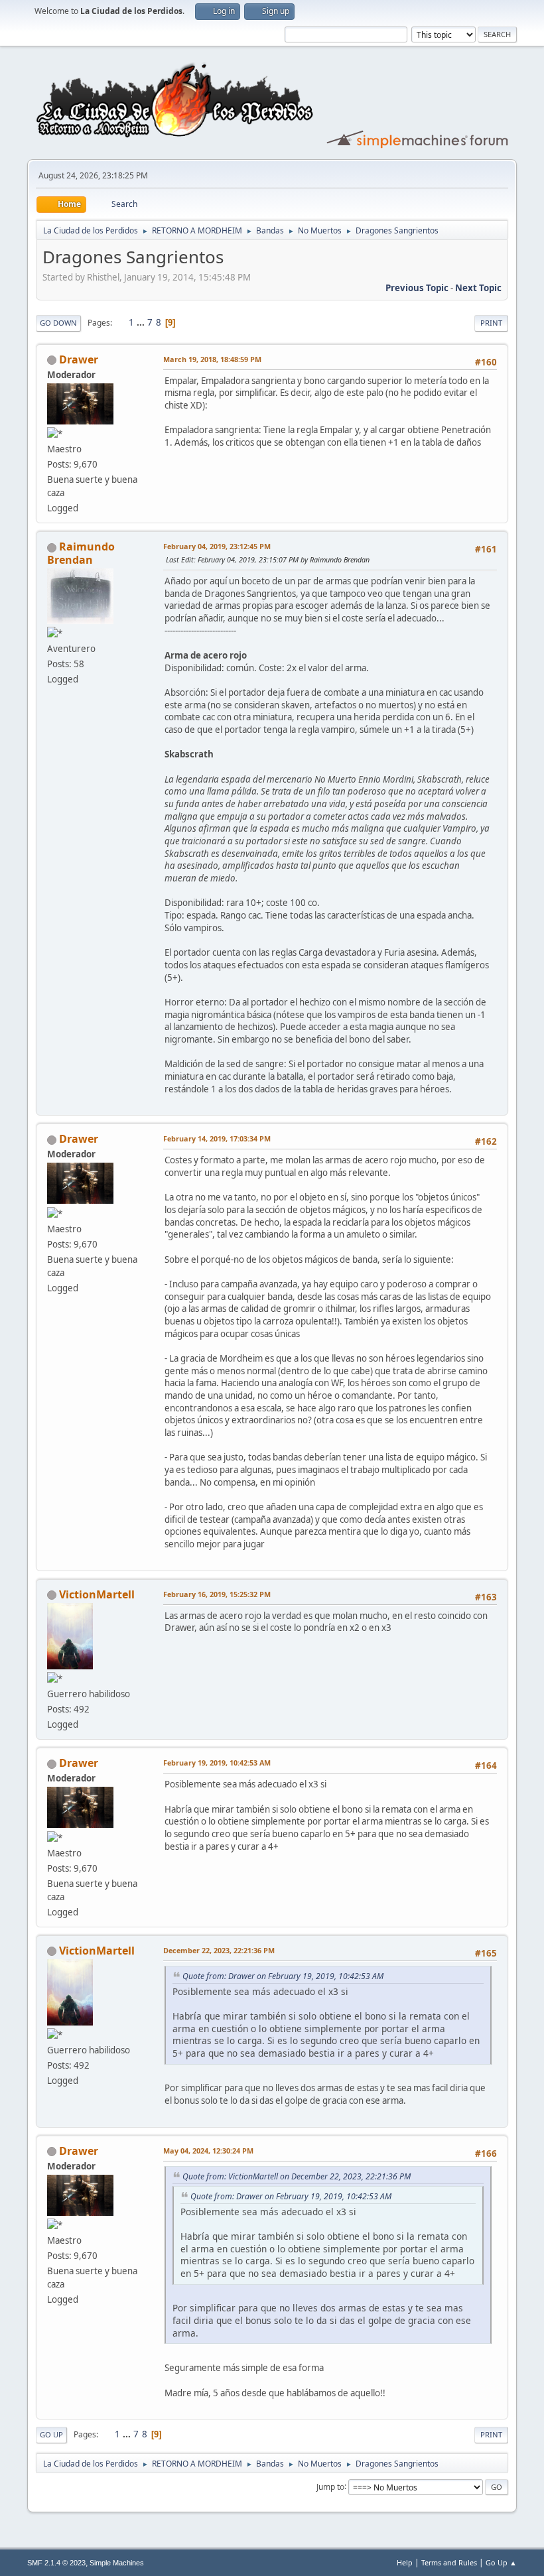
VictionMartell (97, 1594)
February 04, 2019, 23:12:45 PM (217, 546)
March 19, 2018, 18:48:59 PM (212, 359)
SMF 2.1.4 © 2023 (56, 2563)
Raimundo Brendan (81, 553)
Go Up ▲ (501, 2562)
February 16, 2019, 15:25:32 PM (217, 1594)
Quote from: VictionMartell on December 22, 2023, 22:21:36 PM (297, 2176)
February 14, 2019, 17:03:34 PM (217, 1138)
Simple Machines (117, 2563)
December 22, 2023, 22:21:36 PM (219, 1950)
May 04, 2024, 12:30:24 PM (208, 2151)
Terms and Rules (449, 2562)
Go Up (51, 2434)
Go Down (58, 323)
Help (405, 2562)
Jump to (330, 2486)
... (142, 322)
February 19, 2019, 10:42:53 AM (217, 1763)
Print (491, 323)
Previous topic (417, 288)
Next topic (478, 288)
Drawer (79, 359)
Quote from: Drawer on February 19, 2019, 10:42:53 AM (283, 1976)
